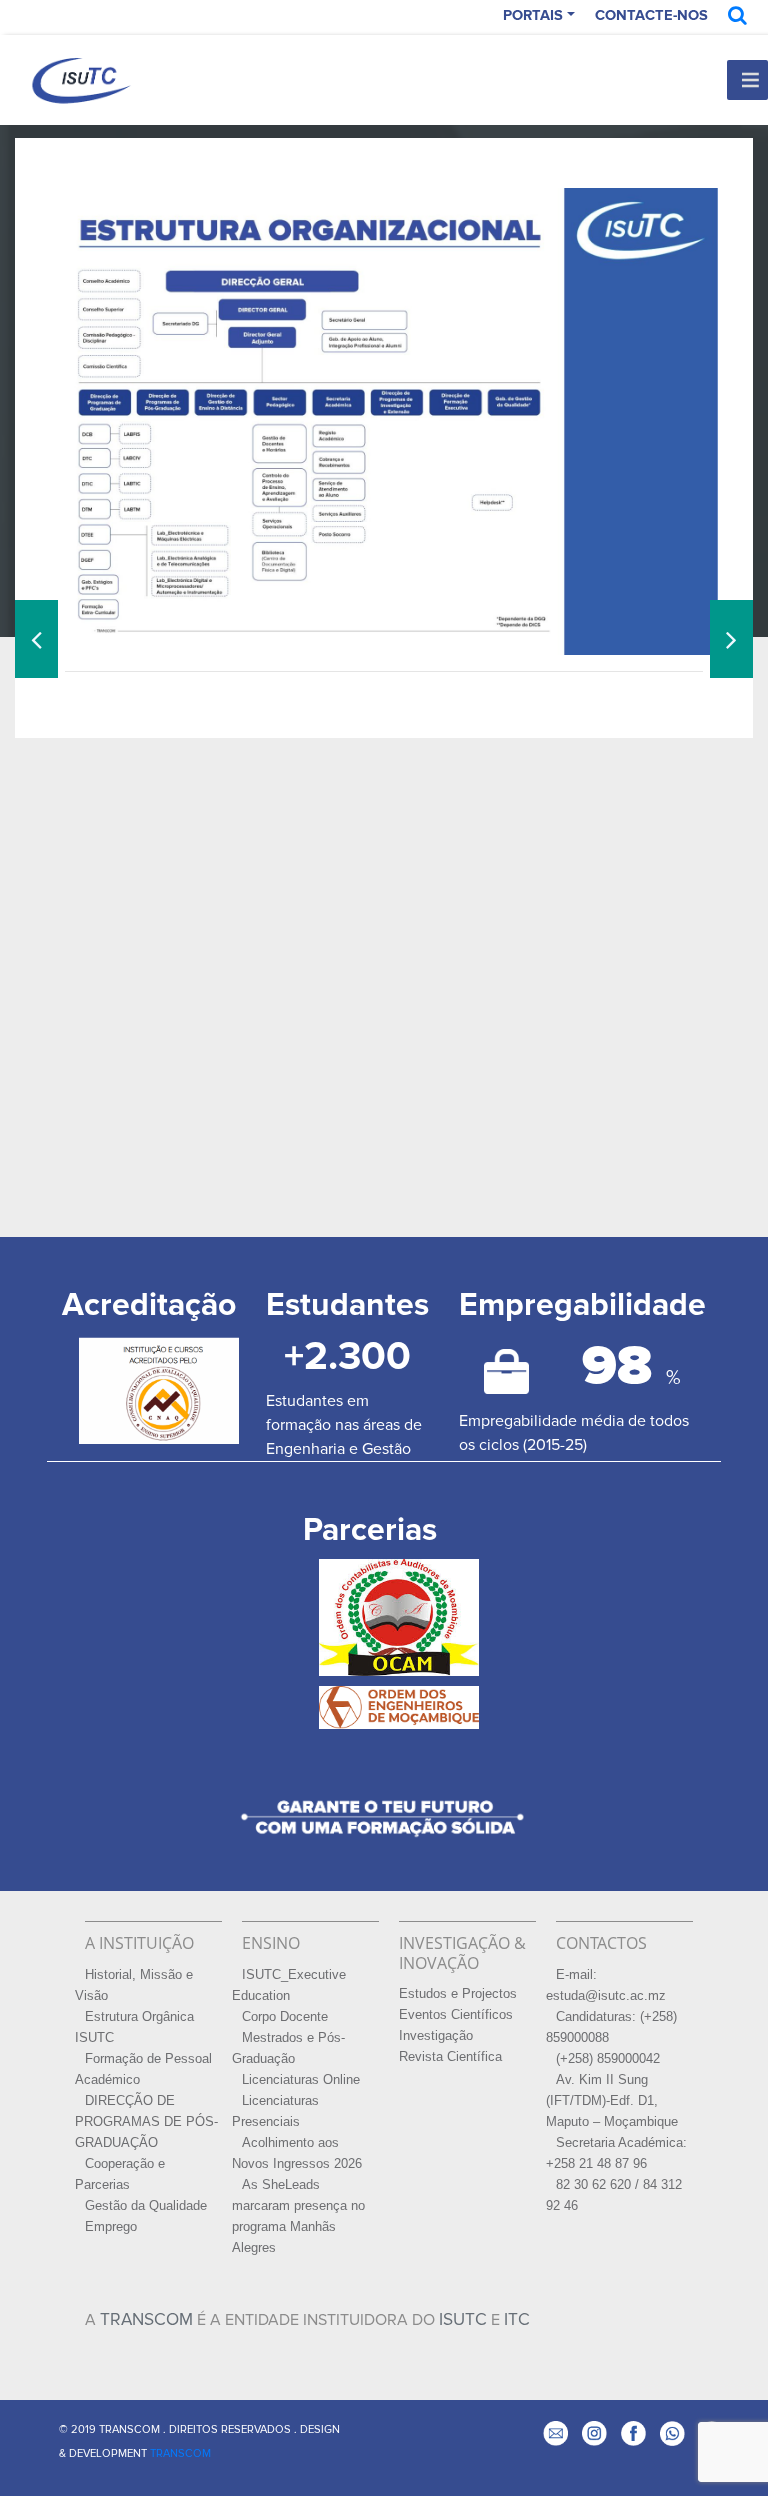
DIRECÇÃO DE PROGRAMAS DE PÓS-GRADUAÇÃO (146, 2122)
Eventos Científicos (456, 2015)
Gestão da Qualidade (146, 2206)
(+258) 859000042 (608, 2059)
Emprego (111, 2227)
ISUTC (463, 2319)
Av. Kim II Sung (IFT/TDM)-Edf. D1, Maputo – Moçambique (612, 2101)
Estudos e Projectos (458, 1994)
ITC (517, 2319)
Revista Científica (450, 2057)
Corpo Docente (285, 2017)
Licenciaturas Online (301, 2080)
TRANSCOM (146, 2319)
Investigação (436, 2036)
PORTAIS (533, 15)
